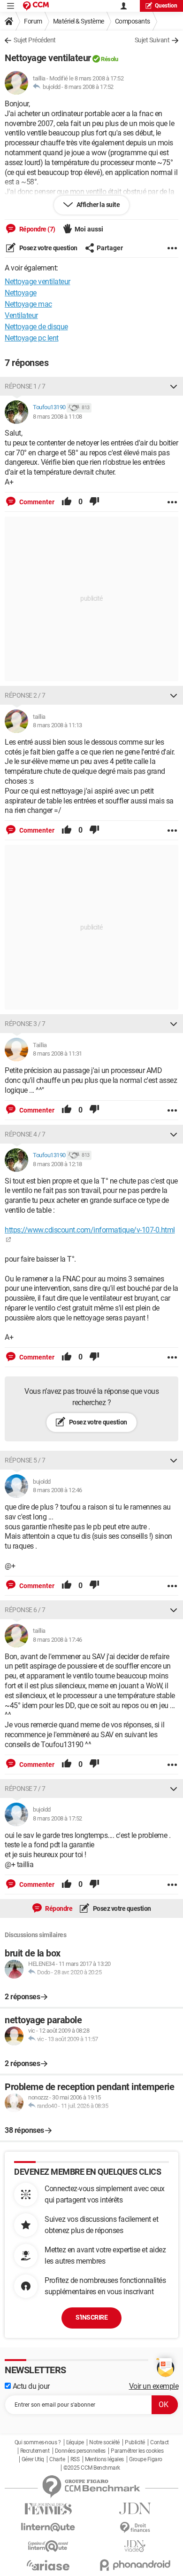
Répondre (58, 1908)
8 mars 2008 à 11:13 (57, 725)
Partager (110, 248)
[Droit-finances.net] (135, 2528)
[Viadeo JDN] (135, 2546)
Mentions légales (104, 2459)
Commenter (36, 502)
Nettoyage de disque (36, 327)
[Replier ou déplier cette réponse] (174, 386)
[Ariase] (48, 2565)
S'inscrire (91, 2317)
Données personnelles (80, 2451)
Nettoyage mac (28, 304)
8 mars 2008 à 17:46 (57, 1640)
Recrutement (35, 2451)
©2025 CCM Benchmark (92, 2468)
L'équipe (75, 2442)
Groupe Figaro (146, 2459)
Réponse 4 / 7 (25, 1134)
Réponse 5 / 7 (25, 1460)
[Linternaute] (48, 2527)
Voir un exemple (154, 2386)
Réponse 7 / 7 (25, 1789)
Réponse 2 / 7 (25, 695)
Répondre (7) (37, 229)
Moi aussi (89, 229)
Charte (57, 2459)
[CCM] (36, 6)
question (166, 6)
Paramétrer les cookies (137, 2451)
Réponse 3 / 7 (25, 1024)
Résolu (109, 59)
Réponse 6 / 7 (25, 1610)
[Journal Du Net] (135, 2508)
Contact (160, 2442)
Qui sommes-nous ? (38, 2442)
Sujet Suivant (152, 40)
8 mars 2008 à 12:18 (57, 1164)
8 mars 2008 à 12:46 (57, 1490)
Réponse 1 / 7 (25, 386)
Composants (133, 21)
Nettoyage (21, 293)
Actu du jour (30, 2386)
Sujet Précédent (35, 40)
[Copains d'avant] (48, 2546)
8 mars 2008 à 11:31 (57, 1053)
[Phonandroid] (135, 2565)
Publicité (135, 2442)
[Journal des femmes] (48, 2509)
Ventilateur (21, 315)
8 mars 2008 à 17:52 (89, 87)
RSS (75, 2459)
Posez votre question (48, 248)
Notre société (104, 2442)
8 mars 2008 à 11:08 (57, 417)
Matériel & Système (79, 21)
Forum (33, 21)
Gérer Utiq (33, 2459)
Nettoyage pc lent (32, 338)
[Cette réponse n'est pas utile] (94, 502)
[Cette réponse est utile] (67, 502)
